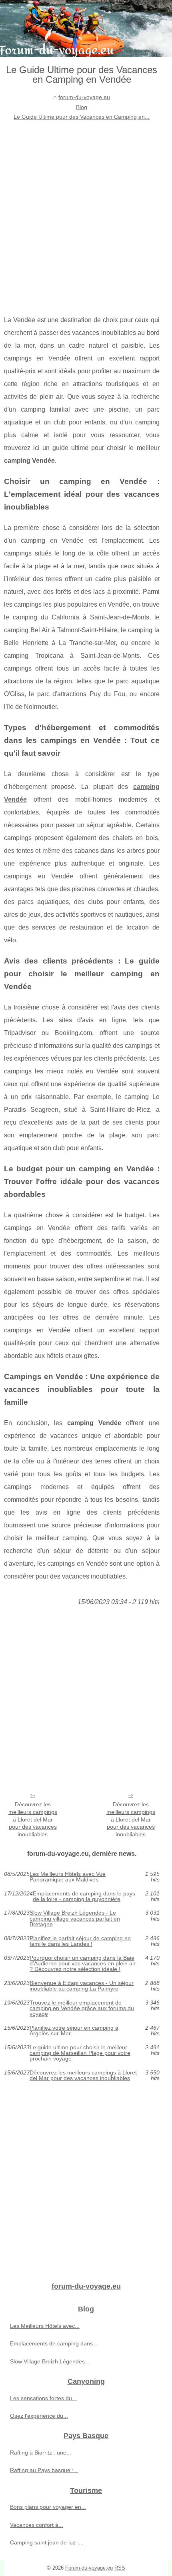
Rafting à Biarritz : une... (41, 2453)
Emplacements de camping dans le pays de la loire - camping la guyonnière (84, 1896)
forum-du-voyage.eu (84, 97)
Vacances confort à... (37, 2525)
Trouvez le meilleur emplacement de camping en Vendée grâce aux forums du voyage (82, 2008)
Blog (82, 107)
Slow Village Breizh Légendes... (50, 2361)
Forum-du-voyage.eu (89, 2568)
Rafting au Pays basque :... (44, 2470)
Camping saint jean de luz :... (47, 2542)
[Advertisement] (86, 212)
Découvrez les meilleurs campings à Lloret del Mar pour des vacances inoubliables (33, 1819)
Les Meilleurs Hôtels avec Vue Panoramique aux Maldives (68, 1877)
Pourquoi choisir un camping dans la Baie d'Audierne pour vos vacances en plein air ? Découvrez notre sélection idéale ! (83, 1964)
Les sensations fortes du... (43, 2398)
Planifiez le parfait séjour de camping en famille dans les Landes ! (80, 1941)
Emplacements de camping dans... (54, 2343)
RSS (120, 2568)
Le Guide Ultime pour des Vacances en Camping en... (82, 117)
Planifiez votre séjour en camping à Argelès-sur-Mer (74, 2031)
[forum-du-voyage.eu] (86, 29)
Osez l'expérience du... (39, 2416)
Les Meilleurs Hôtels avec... (45, 2326)
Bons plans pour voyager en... (48, 2507)
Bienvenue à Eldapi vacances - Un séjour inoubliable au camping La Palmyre (82, 1986)
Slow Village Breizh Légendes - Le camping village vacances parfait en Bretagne (75, 1918)
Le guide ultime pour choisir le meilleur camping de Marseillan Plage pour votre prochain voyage (80, 2053)
